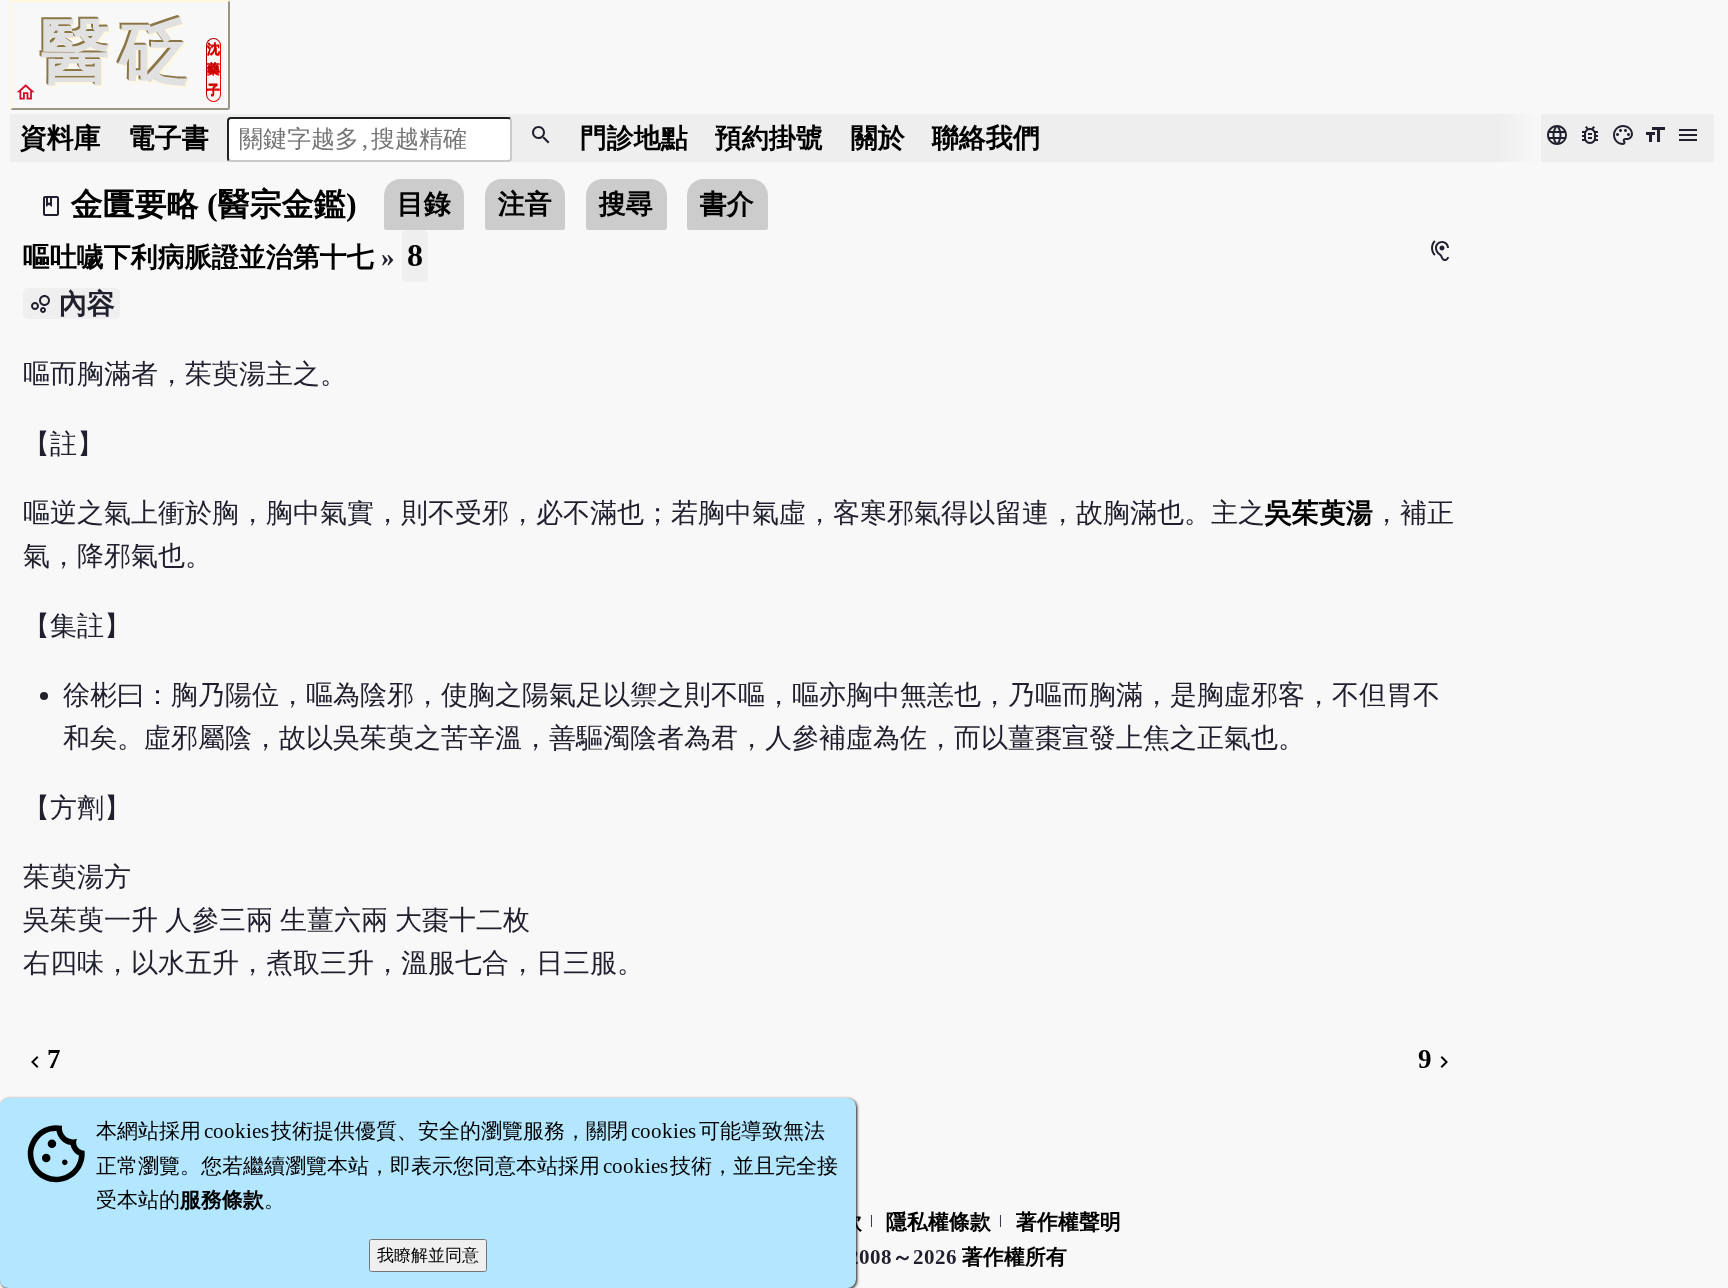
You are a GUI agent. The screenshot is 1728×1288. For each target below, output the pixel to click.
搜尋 (626, 204)
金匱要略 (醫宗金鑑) (214, 204)
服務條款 (222, 1200)
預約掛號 (769, 138)
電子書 (168, 138)
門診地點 (634, 138)
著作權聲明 (1068, 1222)
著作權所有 (1014, 1257)
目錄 (424, 204)
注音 (525, 204)
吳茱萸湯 (1319, 513)
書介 (727, 204)
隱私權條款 (938, 1222)
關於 (878, 138)
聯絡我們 (986, 138)
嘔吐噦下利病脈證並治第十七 (198, 257)
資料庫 (60, 138)
